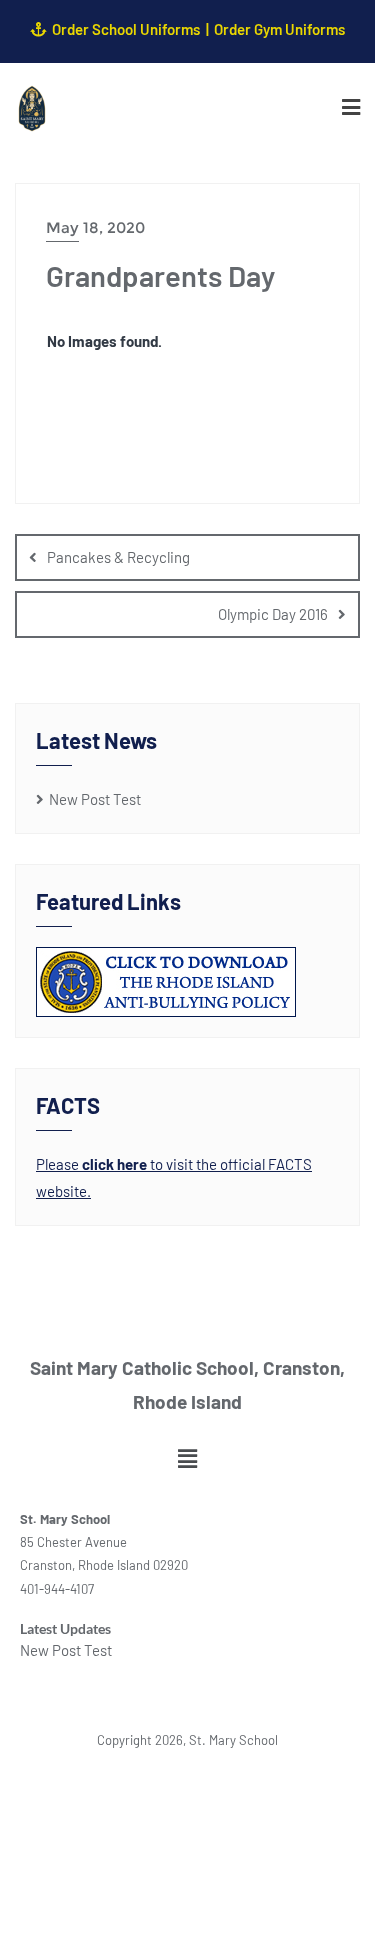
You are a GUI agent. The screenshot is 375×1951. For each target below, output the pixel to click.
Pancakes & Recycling (118, 557)
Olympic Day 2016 (273, 614)
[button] (187, 1458)
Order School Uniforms (126, 29)
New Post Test (95, 799)
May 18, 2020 (95, 227)
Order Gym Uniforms (279, 29)
